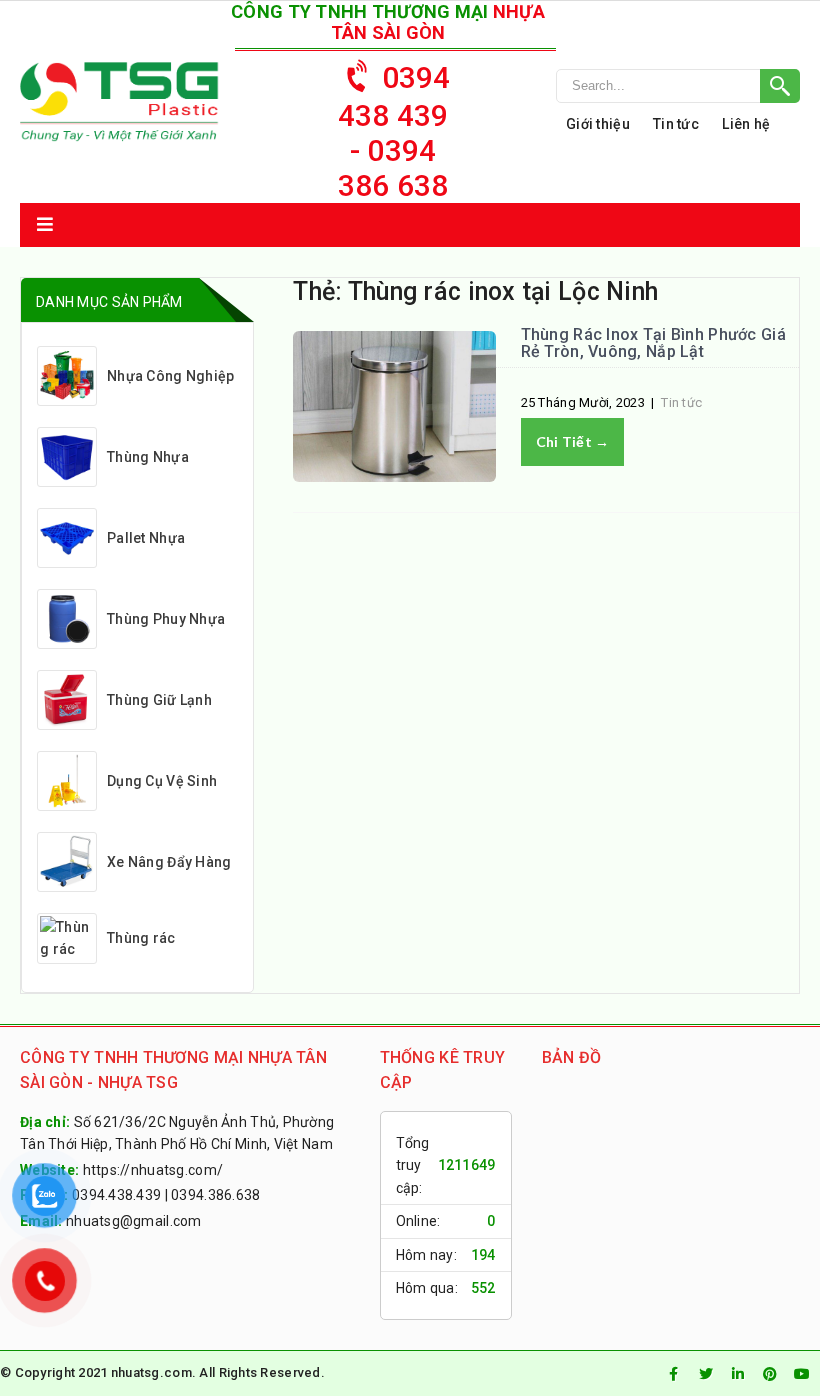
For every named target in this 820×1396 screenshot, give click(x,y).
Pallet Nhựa (146, 538)
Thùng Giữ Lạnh (159, 700)
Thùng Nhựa (148, 457)
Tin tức (676, 124)
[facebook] (674, 1374)
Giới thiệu (598, 124)
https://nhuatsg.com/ (153, 1170)
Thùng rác (141, 938)
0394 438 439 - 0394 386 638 (394, 131)
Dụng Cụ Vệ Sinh (162, 781)
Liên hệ (746, 124)
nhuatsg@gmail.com (134, 1221)
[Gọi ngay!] (678, 86)
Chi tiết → (573, 441)
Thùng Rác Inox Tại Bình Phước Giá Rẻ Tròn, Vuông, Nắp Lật (653, 343)
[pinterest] (770, 1374)
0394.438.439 (116, 1195)
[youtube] (802, 1374)
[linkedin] (738, 1374)
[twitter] (706, 1374)
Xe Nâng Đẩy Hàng (169, 862)
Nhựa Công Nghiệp (170, 376)
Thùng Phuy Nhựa (166, 619)
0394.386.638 (215, 1195)
